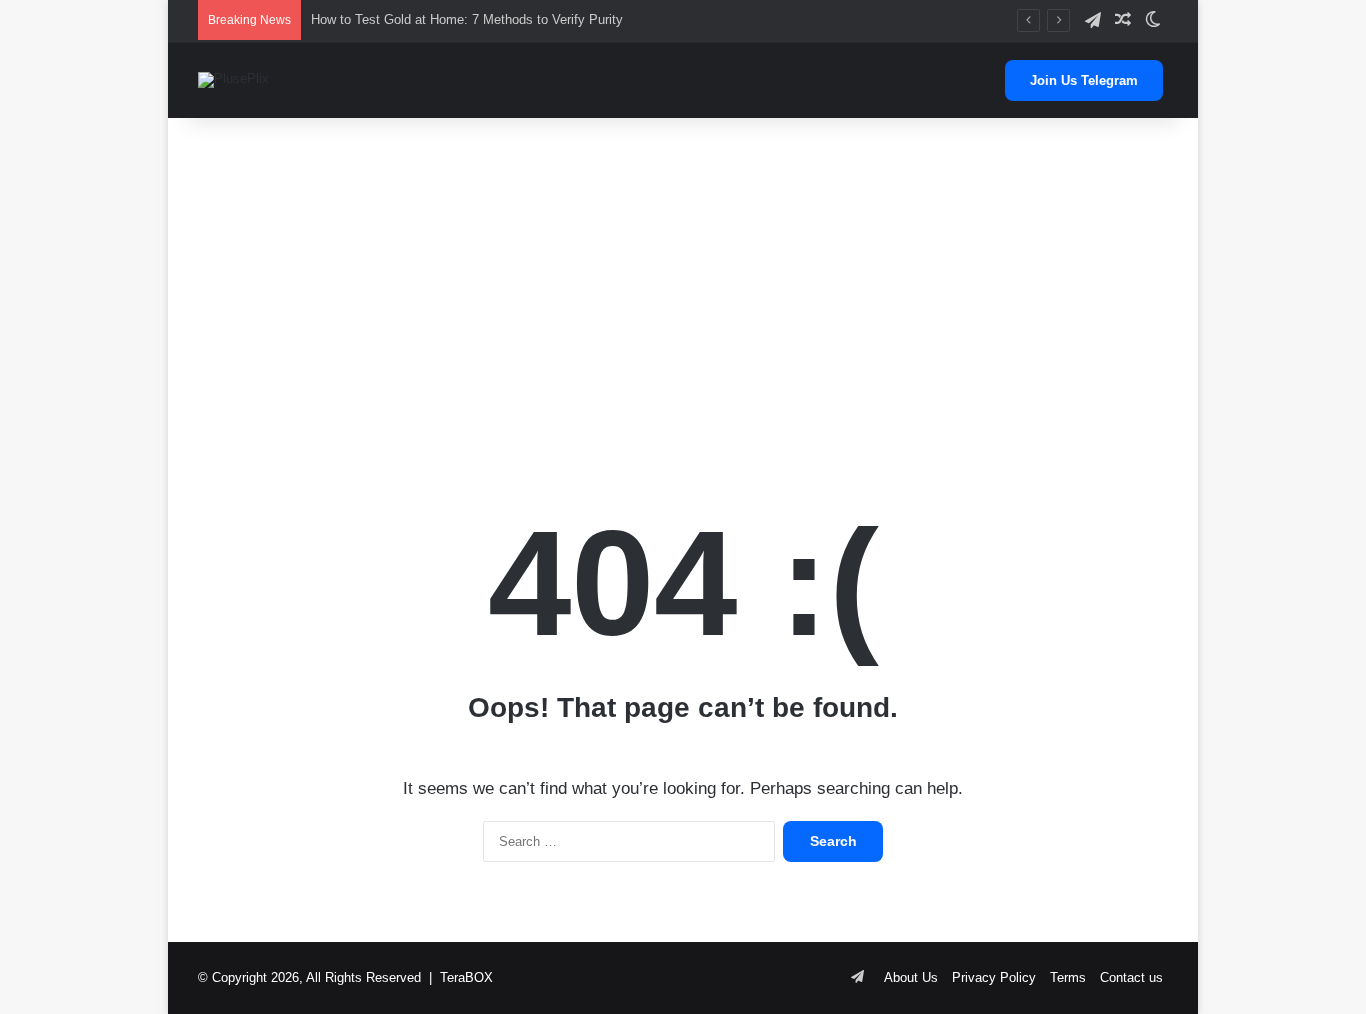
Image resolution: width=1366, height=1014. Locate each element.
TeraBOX (466, 977)
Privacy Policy (994, 977)
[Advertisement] (683, 278)
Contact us (1131, 977)
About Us (911, 977)
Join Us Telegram (1084, 80)
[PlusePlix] (233, 80)
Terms (1068, 977)
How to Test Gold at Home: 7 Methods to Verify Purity (467, 19)
